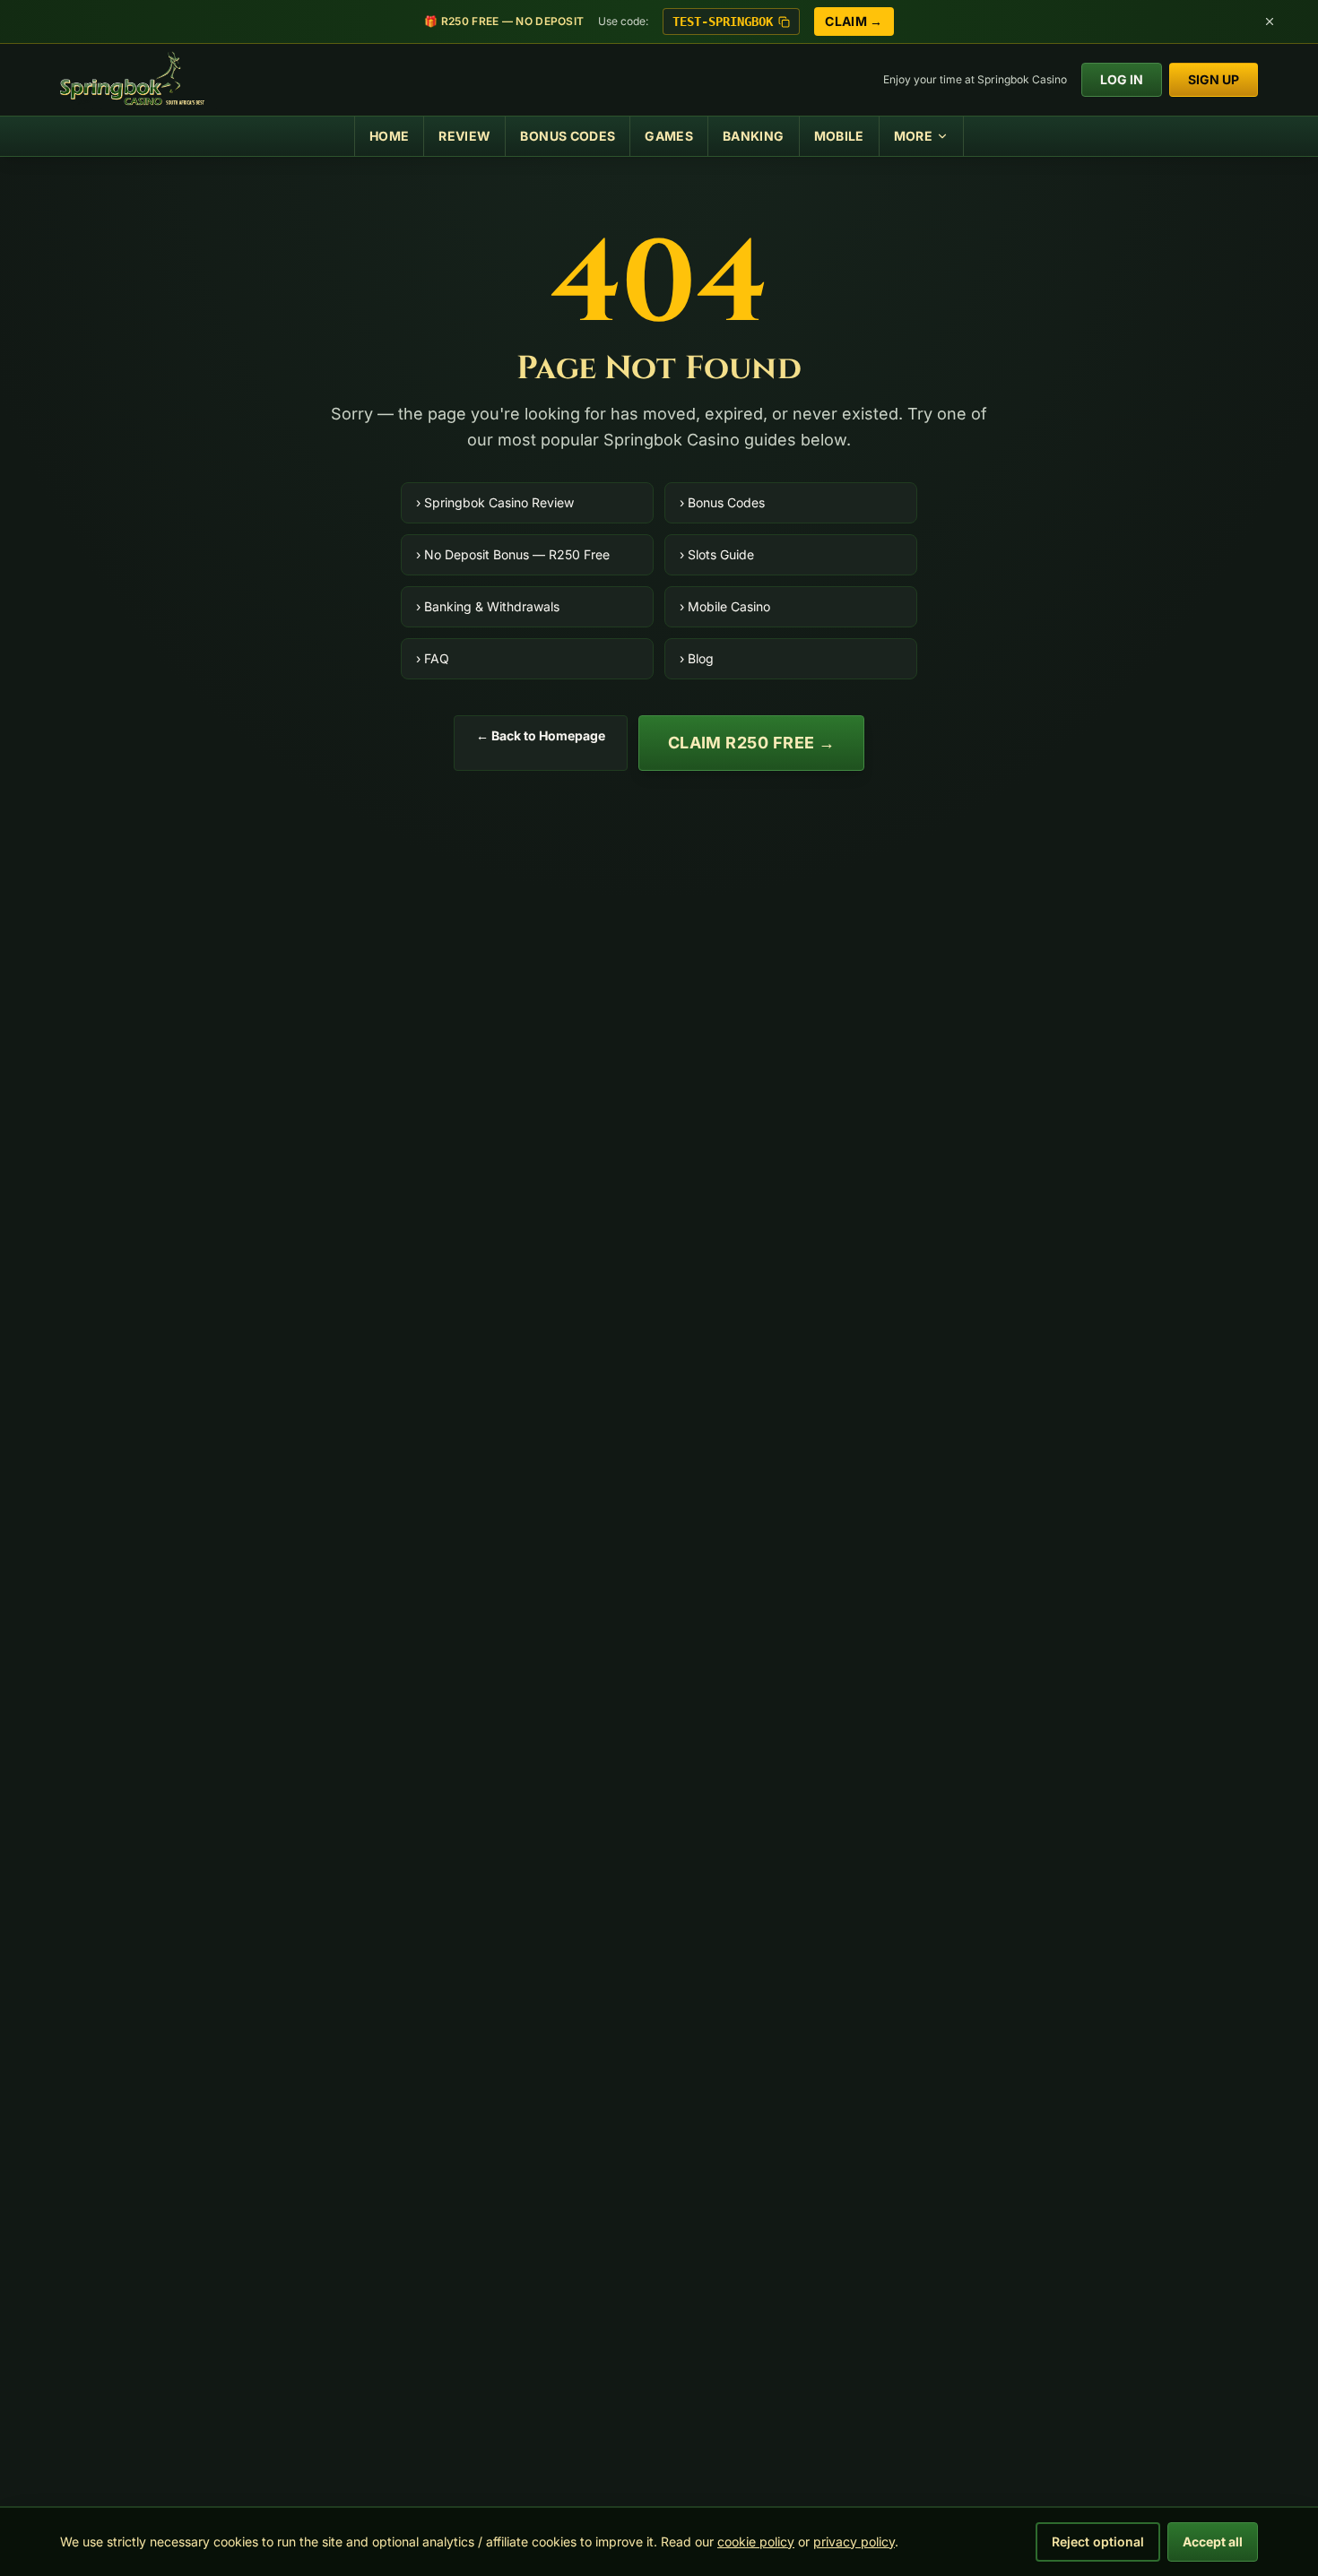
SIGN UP (1214, 79)
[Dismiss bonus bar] (1270, 22)
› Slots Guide (717, 554)
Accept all (1213, 2541)
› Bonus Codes (722, 502)
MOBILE (839, 136)
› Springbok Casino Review (495, 502)
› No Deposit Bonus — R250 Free (513, 554)
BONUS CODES (568, 136)
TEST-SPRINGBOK (723, 22)
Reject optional (1098, 2541)
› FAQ (433, 658)
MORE (913, 136)
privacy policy (854, 2541)
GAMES (669, 136)
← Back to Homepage (541, 735)
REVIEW (464, 136)
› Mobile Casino (725, 606)
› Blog (697, 658)
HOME (389, 136)
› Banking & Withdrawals (488, 606)
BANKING (753, 136)
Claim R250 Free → (752, 743)
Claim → (854, 21)
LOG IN (1122, 79)
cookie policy (756, 2541)
